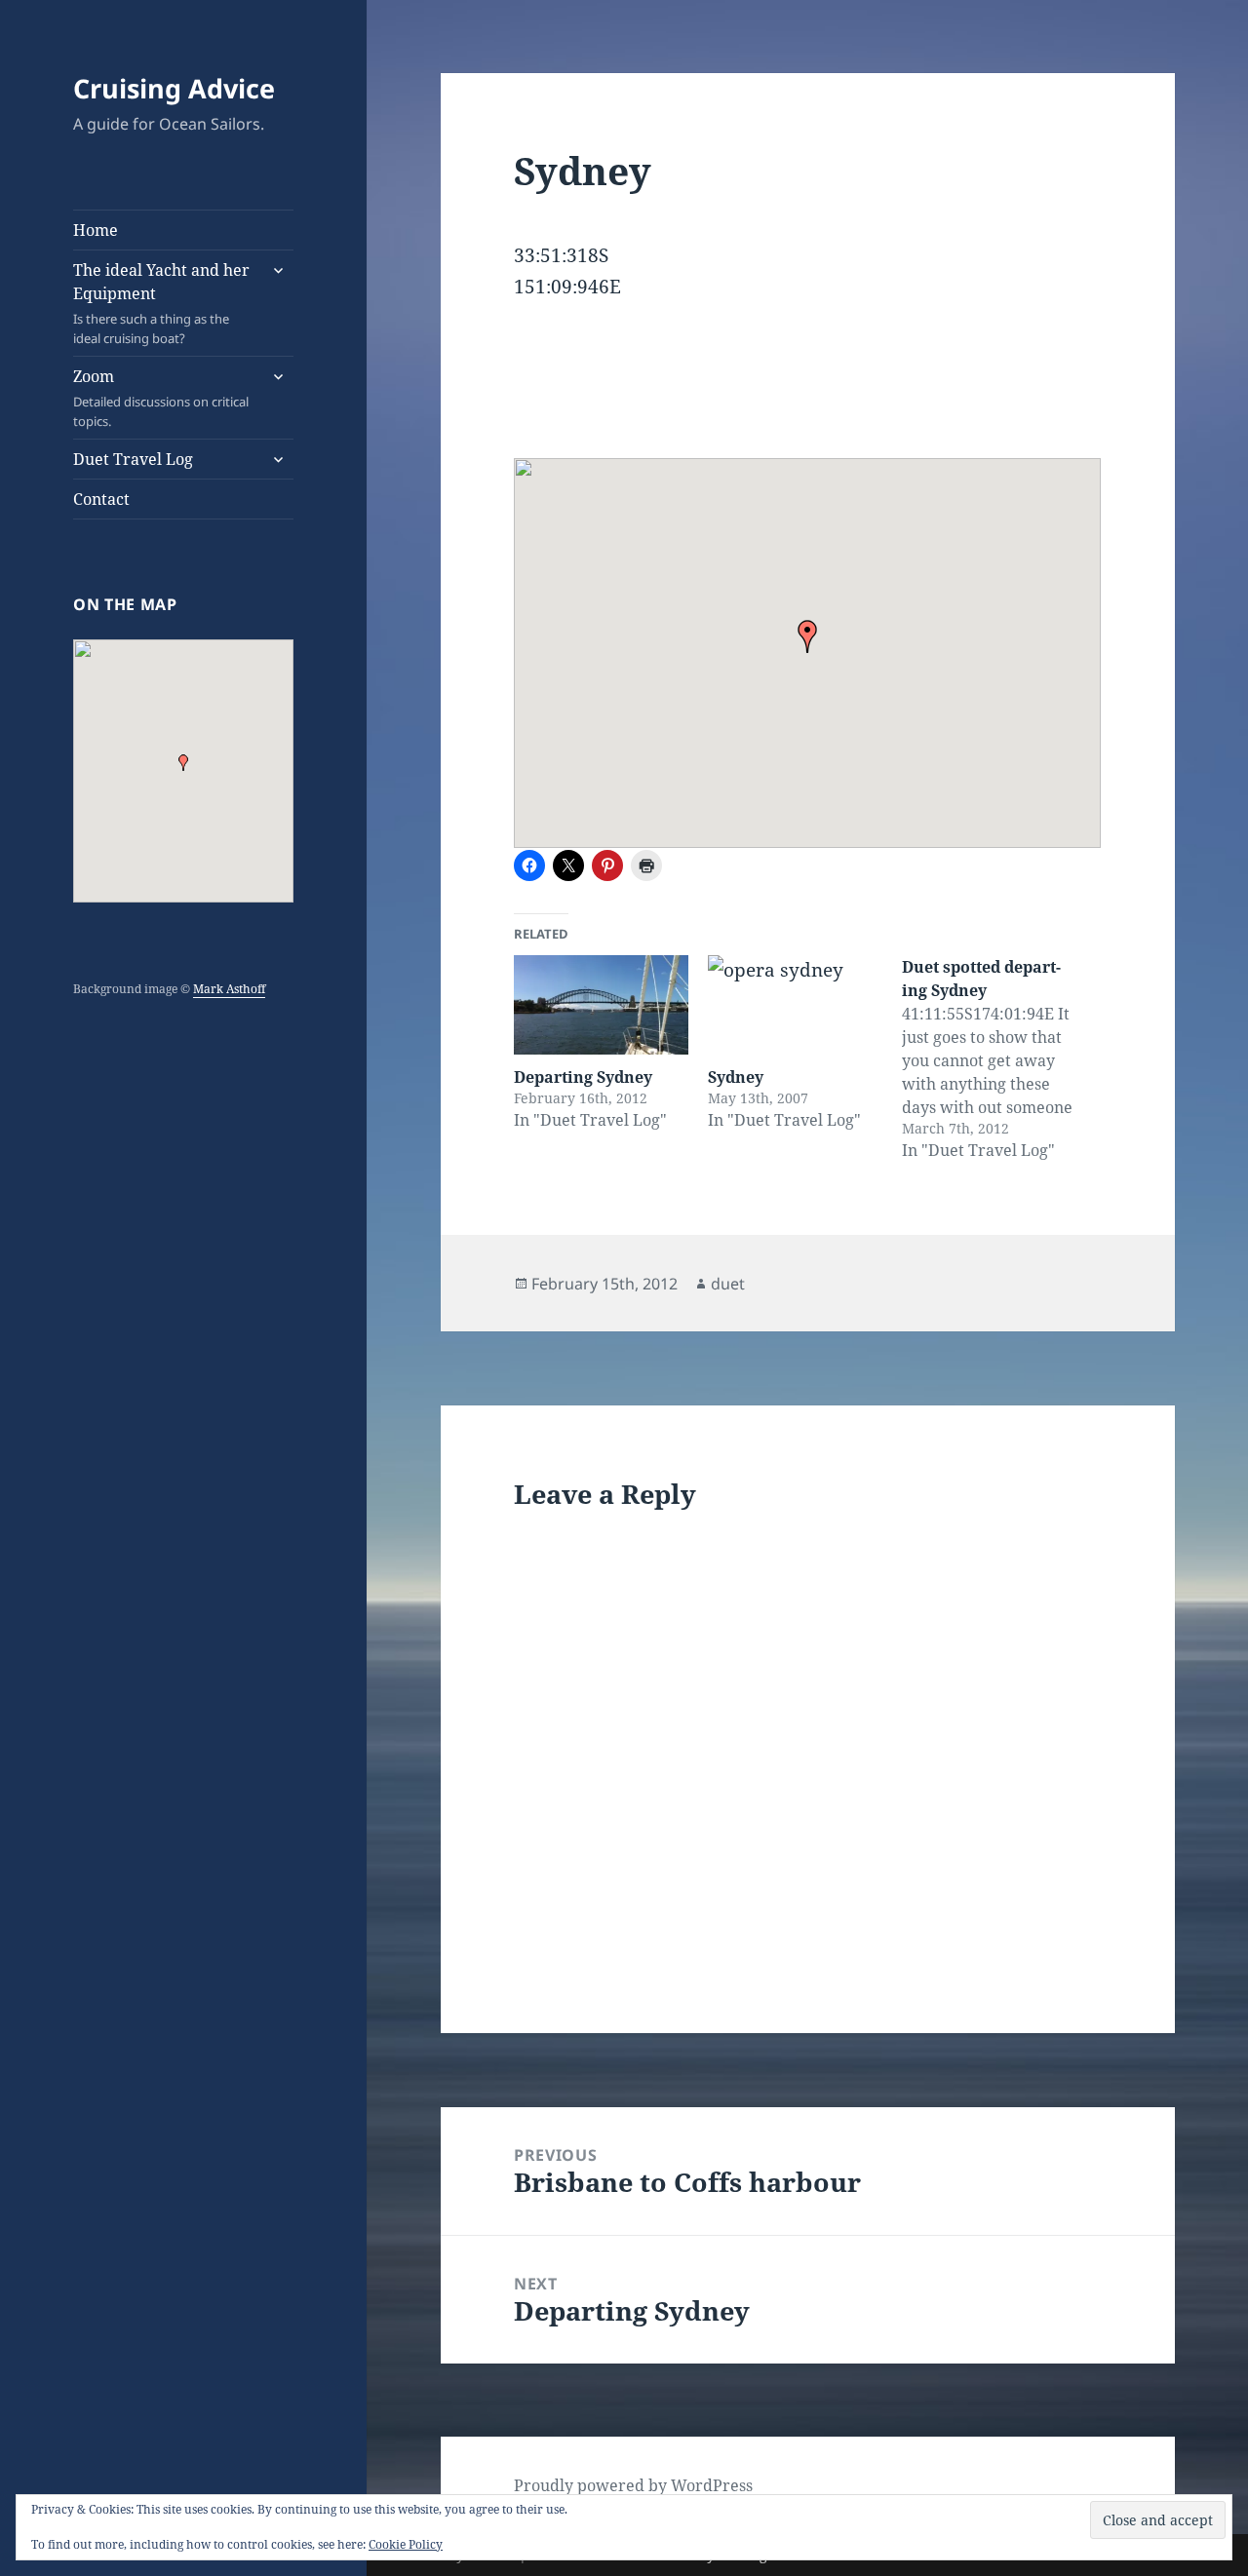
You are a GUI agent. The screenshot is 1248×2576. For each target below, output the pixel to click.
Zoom (161, 398)
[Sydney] (795, 1005)
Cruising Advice (174, 88)
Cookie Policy (406, 2544)
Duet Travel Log (133, 459)
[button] (183, 763)
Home (96, 230)
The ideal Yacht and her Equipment (161, 303)
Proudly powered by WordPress (633, 2485)
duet (728, 1284)
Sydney (736, 1077)
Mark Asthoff (229, 989)
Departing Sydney (583, 1077)
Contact (101, 499)
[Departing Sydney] (601, 1005)
